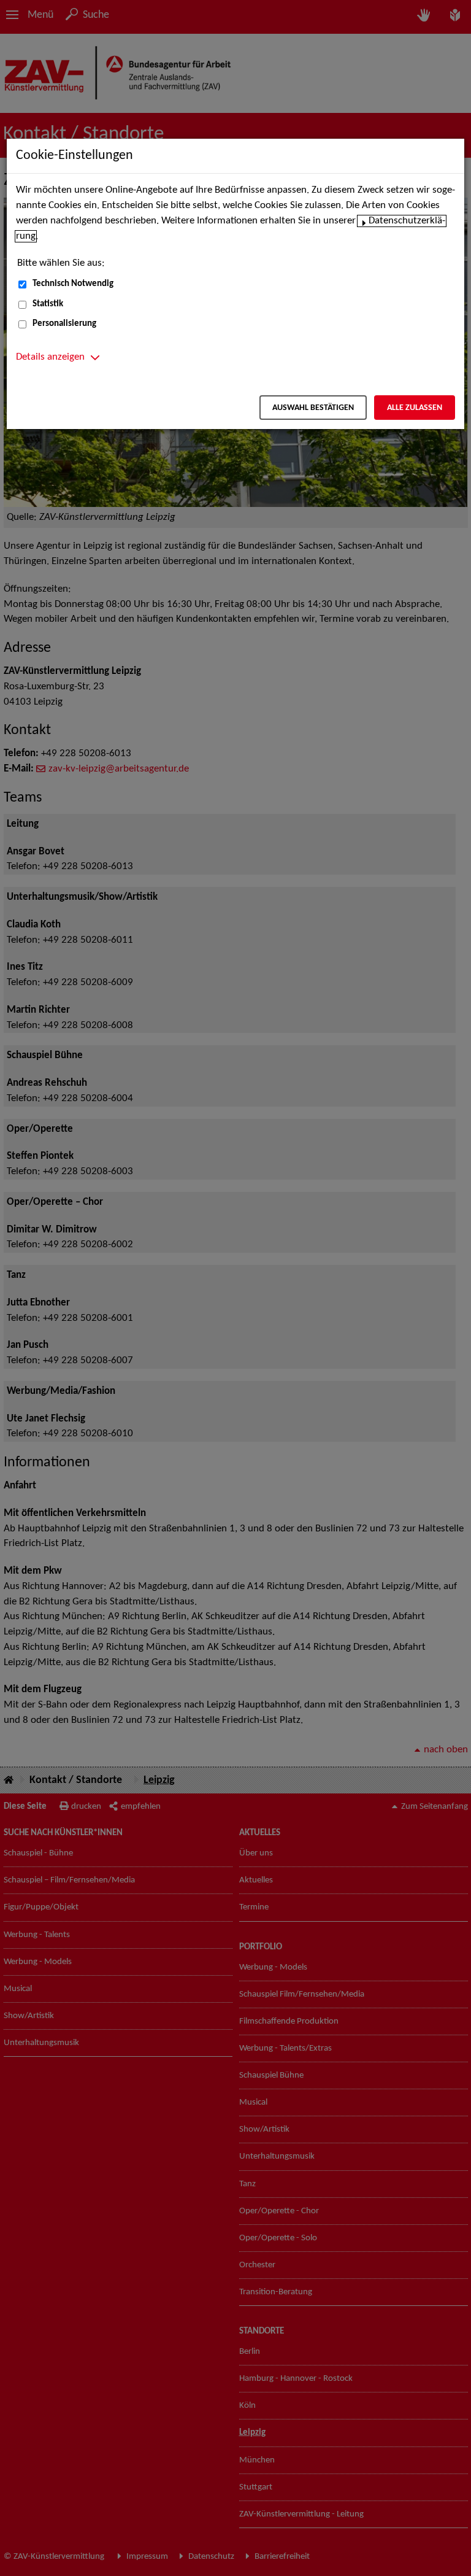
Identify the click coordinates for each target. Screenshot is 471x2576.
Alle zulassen (415, 408)
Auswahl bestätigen (313, 408)
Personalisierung (64, 324)
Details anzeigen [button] (50, 357)
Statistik (48, 304)
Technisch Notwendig (73, 284)
